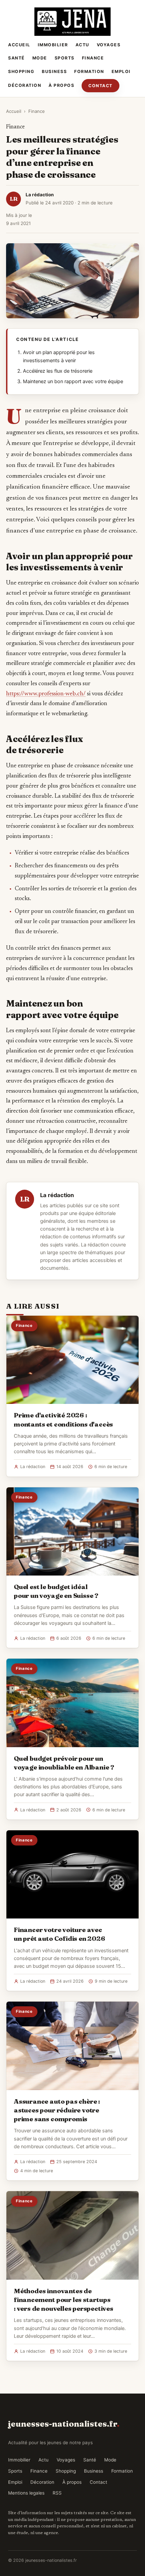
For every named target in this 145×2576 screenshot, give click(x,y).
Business (54, 71)
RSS (57, 2493)
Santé (17, 58)
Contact (100, 86)
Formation (89, 71)
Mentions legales (26, 2493)
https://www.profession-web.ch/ (46, 694)
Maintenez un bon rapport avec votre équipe (73, 381)
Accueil (19, 45)
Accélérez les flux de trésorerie (58, 371)
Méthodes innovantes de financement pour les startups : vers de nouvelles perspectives (64, 2300)
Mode (40, 58)
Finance (93, 58)
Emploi (121, 71)
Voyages (109, 45)
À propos (61, 85)
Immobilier (53, 45)
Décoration (25, 85)
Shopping (21, 71)
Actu (82, 45)
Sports (65, 58)
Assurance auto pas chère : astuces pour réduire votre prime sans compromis (57, 2110)
